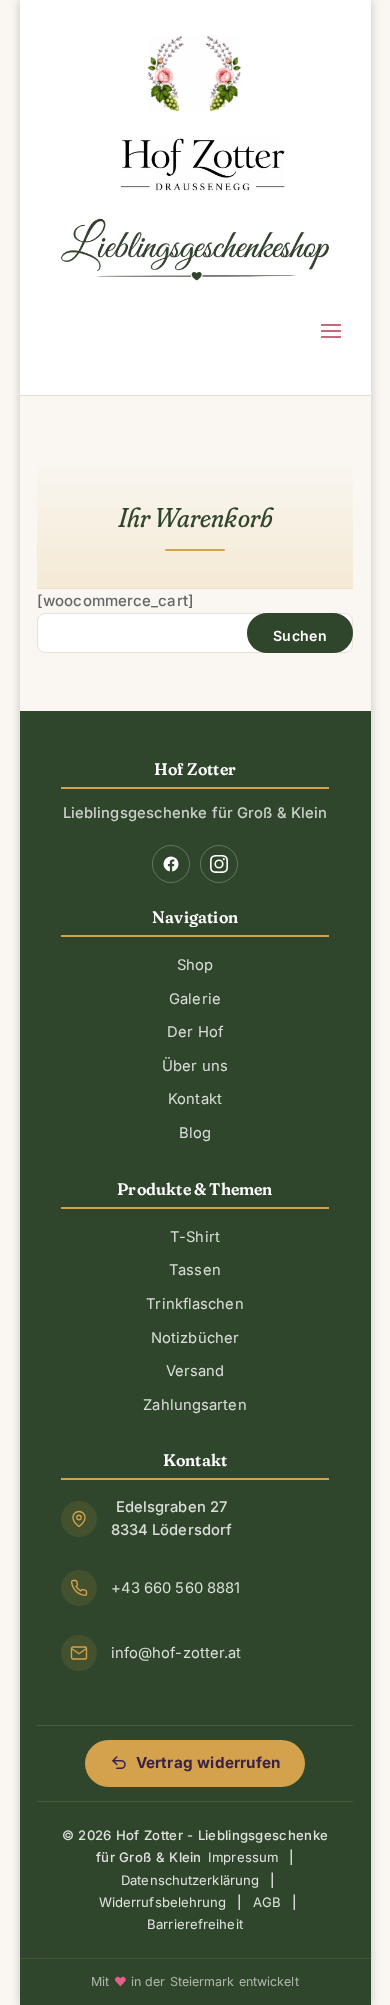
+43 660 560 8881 (176, 1588)
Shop (195, 965)
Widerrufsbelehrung (163, 1902)
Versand (195, 1371)
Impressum (243, 1857)
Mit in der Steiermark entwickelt (194, 1981)
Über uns (195, 1066)
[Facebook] (171, 864)
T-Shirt (195, 1237)
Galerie (195, 999)
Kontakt (195, 1099)
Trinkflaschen (194, 1304)
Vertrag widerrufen (208, 1762)
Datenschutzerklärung (190, 1880)
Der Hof (195, 1032)
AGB (267, 1902)
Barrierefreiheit (195, 1924)
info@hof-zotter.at (176, 1653)
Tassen (195, 1270)
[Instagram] (219, 864)
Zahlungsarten (194, 1405)
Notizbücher (195, 1338)
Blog (195, 1133)
